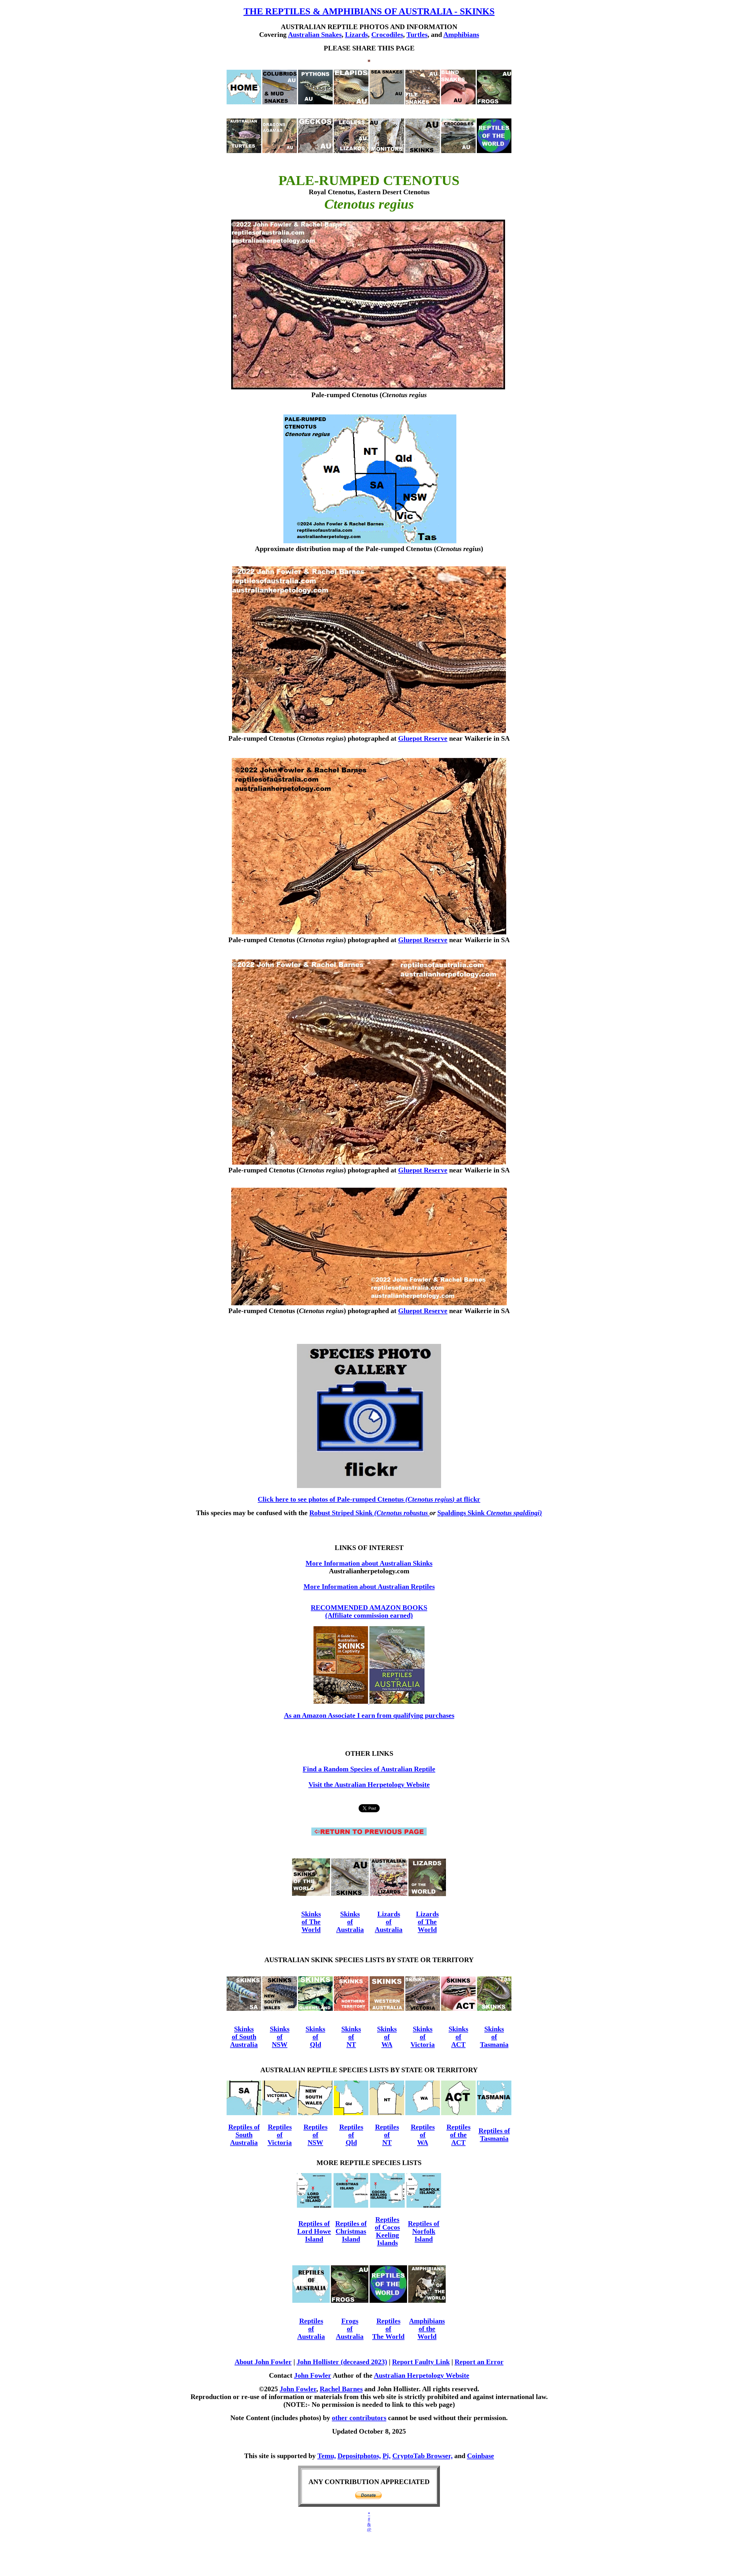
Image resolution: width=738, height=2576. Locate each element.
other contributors (359, 2418)
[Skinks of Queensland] (315, 2009)
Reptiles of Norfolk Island (424, 2231)
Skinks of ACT (458, 2037)
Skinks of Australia (350, 1922)
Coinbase (481, 2456)
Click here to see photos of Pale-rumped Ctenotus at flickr (369, 1499)
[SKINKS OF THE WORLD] (311, 1894)
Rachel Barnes (341, 2389)
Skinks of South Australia (244, 2037)
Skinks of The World (311, 1922)
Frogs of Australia (350, 2329)
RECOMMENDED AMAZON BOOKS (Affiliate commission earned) (369, 1612)
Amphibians (461, 35)
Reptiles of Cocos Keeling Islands (387, 2231)
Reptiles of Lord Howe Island (314, 2231)
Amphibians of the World (427, 2329)
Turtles (417, 35)
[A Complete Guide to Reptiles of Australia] (397, 1702)
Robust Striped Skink (369, 1513)
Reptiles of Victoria (280, 2135)
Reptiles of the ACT (459, 2135)
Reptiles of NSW (316, 2135)
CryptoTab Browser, (422, 2456)
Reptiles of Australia (311, 2329)
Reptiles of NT (387, 2135)
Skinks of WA (387, 2037)
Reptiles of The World (388, 2329)
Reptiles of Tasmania (494, 2135)
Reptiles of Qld (351, 2135)
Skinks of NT (351, 2037)
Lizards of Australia (389, 1922)
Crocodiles (387, 35)
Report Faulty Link (421, 2362)
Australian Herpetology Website (422, 2375)
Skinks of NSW (280, 2037)
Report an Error (479, 2362)
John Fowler (313, 2375)
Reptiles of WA (423, 2135)
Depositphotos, (359, 2456)
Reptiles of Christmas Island (351, 2231)
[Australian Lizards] (389, 1894)
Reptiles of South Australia (244, 2135)
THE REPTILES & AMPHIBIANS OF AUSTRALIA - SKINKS (369, 11)
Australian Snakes (315, 35)
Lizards (356, 35)
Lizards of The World (427, 1922)
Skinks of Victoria (423, 2037)
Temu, (327, 2456)
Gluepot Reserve (423, 738)
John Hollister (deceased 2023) (342, 2362)
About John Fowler (263, 2362)
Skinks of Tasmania (494, 2037)
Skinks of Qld (315, 2037)
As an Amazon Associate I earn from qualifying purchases (369, 1715)
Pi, (387, 2456)
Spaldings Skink (490, 1513)
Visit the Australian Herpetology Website (369, 1785)
